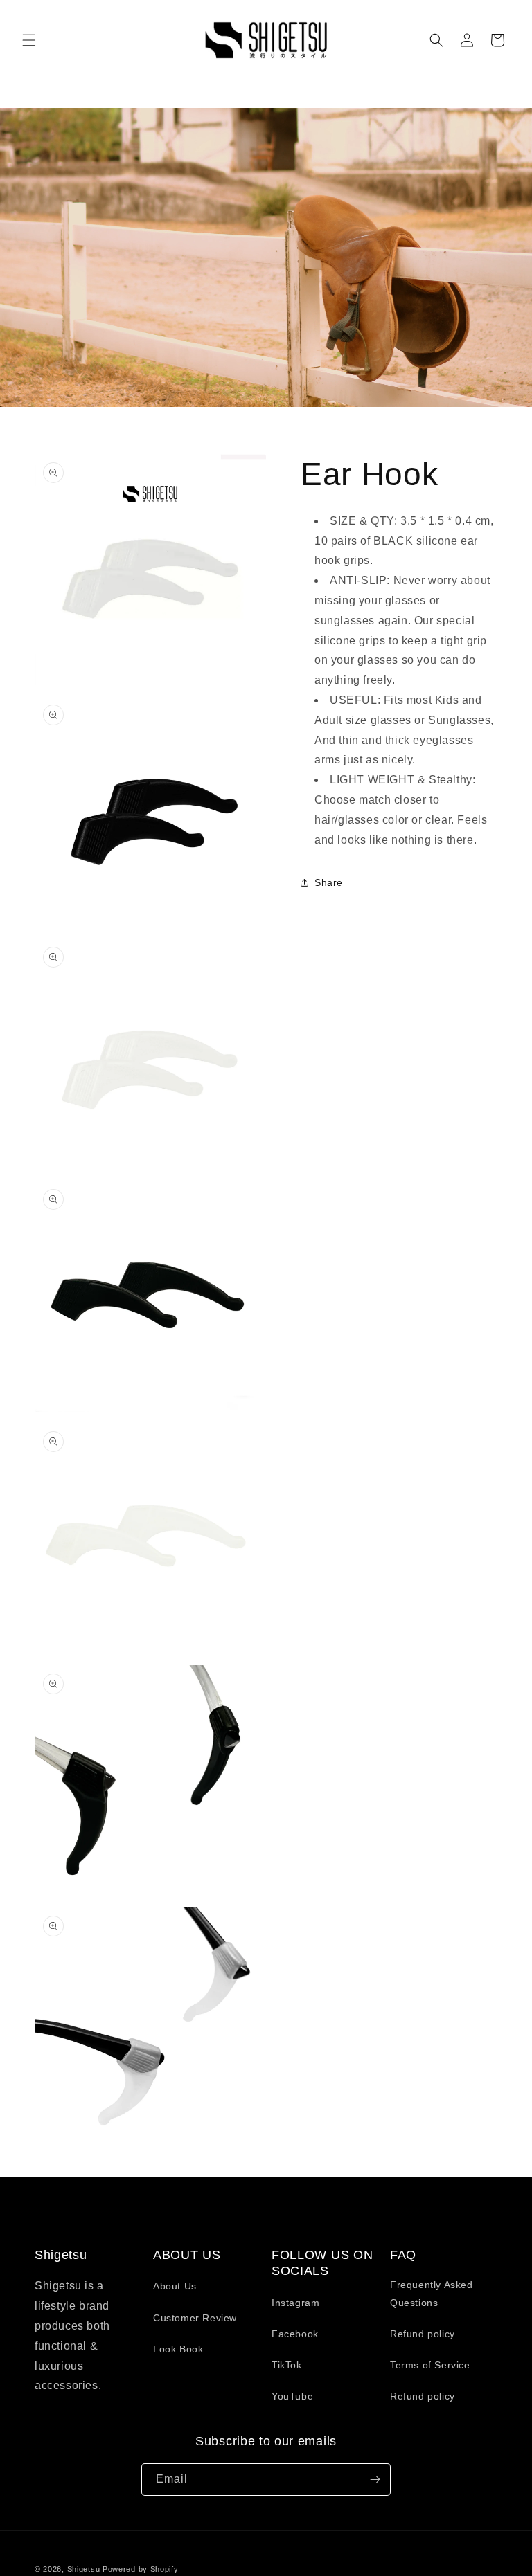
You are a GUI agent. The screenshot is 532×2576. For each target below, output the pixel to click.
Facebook (295, 2334)
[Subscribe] (375, 2479)
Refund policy (423, 2334)
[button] (29, 40)
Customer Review (195, 2318)
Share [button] (329, 882)
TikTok (287, 2365)
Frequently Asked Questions (432, 2293)
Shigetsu (84, 2569)
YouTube (292, 2396)
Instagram (295, 2303)
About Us (175, 2286)
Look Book (178, 2349)
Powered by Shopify (141, 2569)
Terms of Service (430, 2365)
